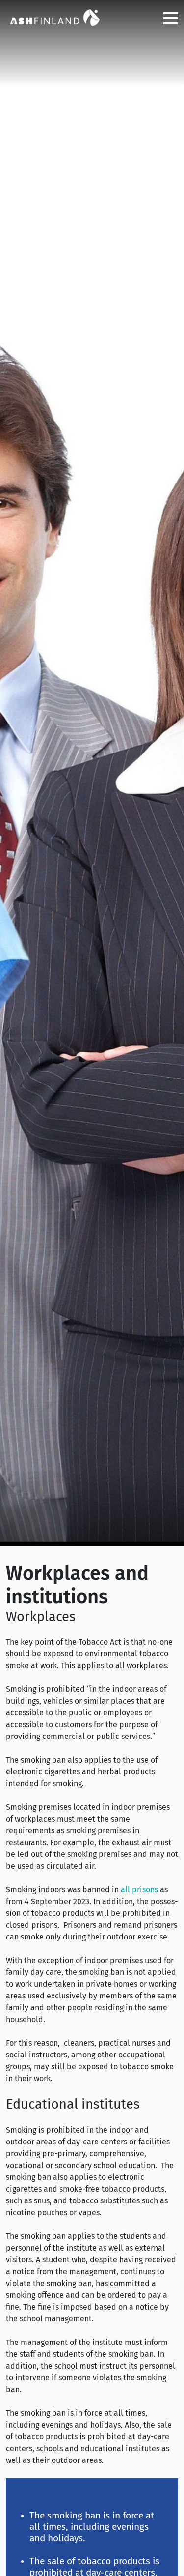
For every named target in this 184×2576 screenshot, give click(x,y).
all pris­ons (139, 1890)
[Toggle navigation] (167, 18)
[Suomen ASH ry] (55, 17)
